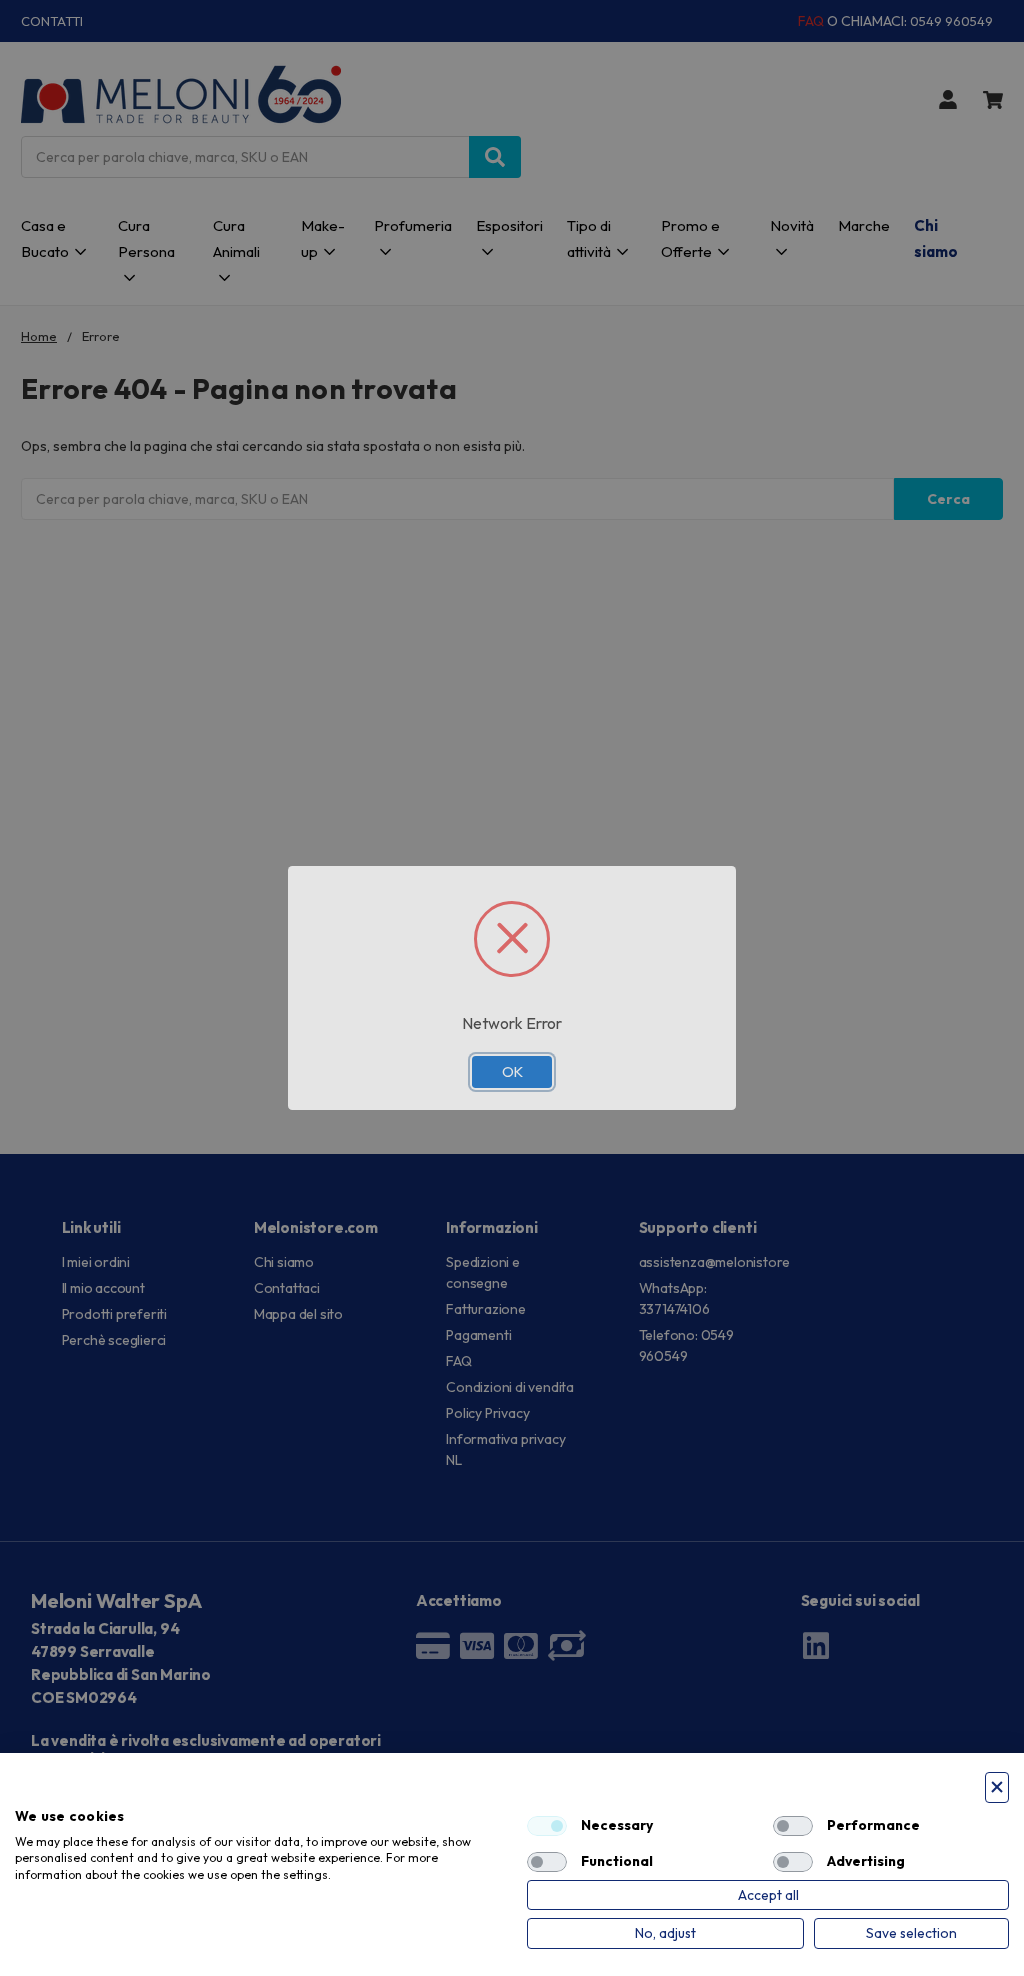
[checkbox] (547, 1826)
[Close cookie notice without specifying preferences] (997, 1787)
